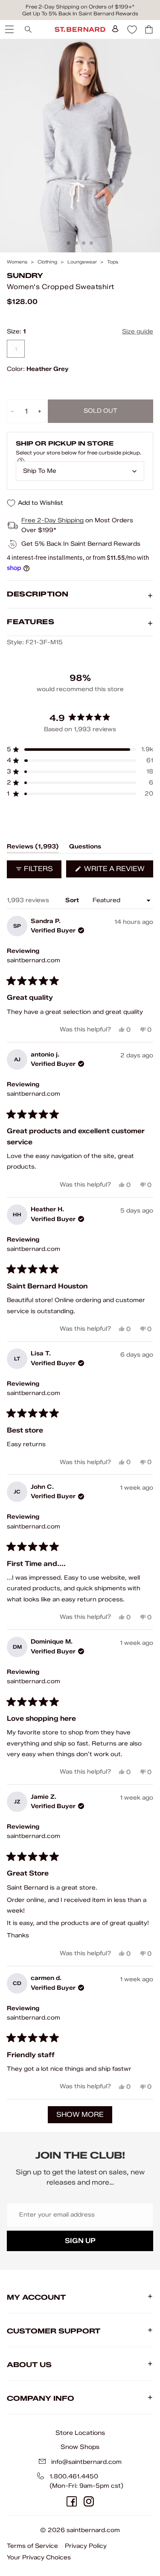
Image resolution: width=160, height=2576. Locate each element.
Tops (113, 262)
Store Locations (80, 2433)
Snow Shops (80, 2447)
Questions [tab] (85, 848)
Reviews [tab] (33, 848)
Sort (73, 900)
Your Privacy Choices (39, 2557)
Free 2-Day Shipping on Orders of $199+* (80, 7)
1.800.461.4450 (74, 2476)
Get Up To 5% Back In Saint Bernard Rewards (80, 13)
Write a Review (118, 871)
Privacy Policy (86, 2546)
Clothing (47, 262)
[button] (80, 750)
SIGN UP (80, 2241)
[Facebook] (72, 2501)
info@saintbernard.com (86, 2462)
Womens (17, 262)
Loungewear (82, 262)
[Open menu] (9, 29)
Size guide (138, 331)
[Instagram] (89, 2501)
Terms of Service (32, 2546)
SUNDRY (25, 276)
